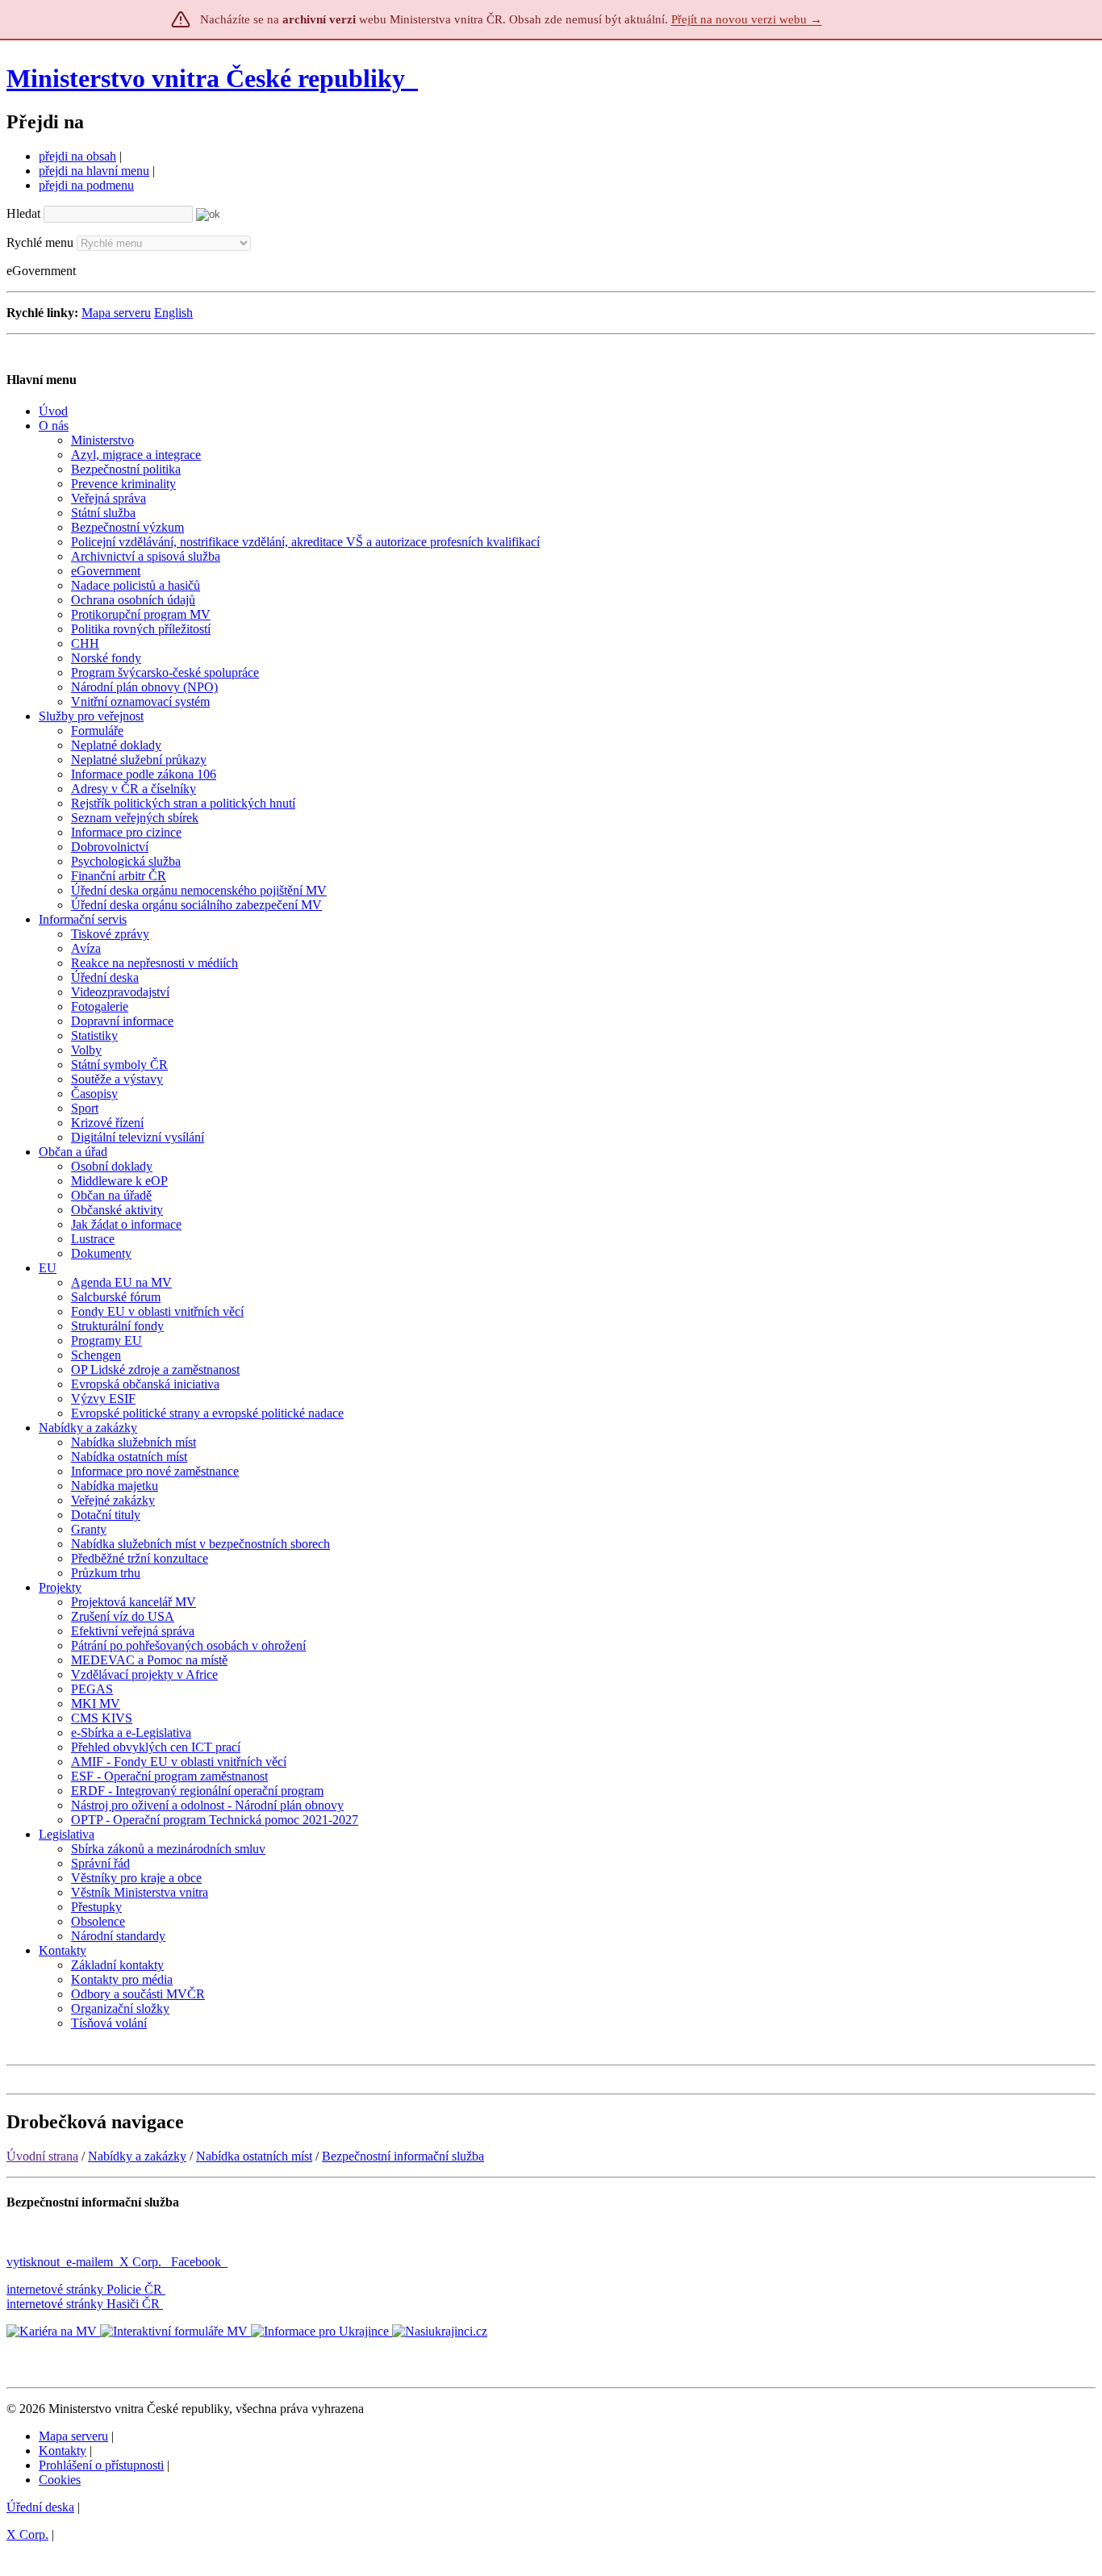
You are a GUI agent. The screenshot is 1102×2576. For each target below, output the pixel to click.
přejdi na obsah (77, 156)
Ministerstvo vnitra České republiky (206, 78)
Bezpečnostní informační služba (403, 2156)
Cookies (60, 2480)
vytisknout (33, 2262)
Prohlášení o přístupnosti (101, 2465)
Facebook (198, 2262)
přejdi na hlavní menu (94, 171)
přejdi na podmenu (86, 185)
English (173, 313)
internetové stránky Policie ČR (84, 2289)
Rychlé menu (40, 242)
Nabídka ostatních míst (254, 2156)
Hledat (23, 213)
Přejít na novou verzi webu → (747, 19)
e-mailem (90, 2262)
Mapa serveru (116, 313)
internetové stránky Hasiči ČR (83, 2304)
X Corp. (142, 2262)
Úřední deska (40, 2507)
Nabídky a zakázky (137, 2156)
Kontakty (63, 2451)
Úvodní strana (42, 2156)
